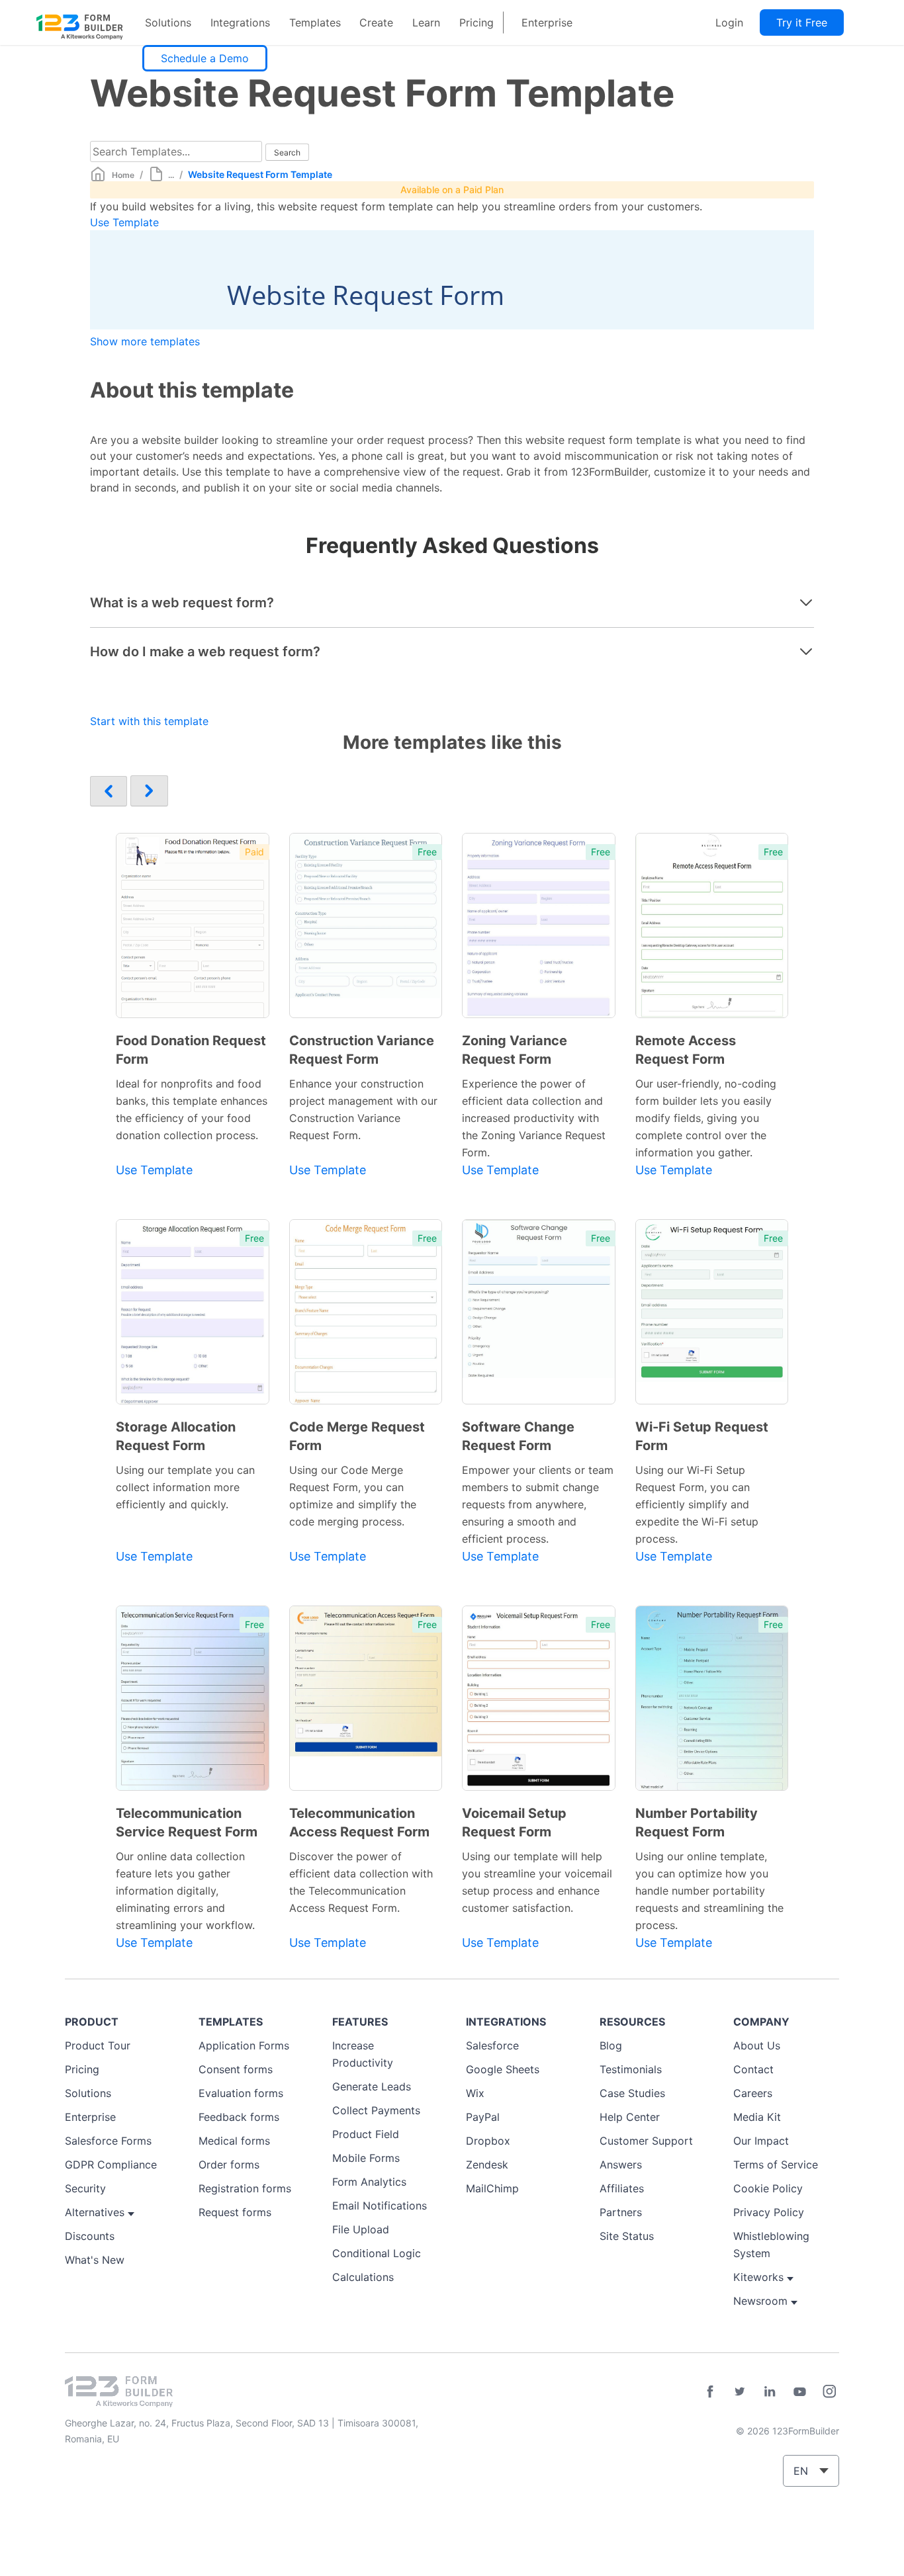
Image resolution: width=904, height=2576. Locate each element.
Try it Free (802, 22)
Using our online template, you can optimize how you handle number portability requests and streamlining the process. (709, 1891)
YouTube (799, 2391)
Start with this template (149, 721)
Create (376, 22)
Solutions (168, 22)
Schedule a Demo (205, 58)
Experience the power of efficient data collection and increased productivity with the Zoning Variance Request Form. (534, 1118)
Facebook (710, 2391)
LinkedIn (770, 2391)
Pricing (476, 22)
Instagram (829, 2391)
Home (123, 175)
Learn (426, 22)
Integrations (240, 22)
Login (729, 22)
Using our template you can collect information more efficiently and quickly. (185, 1487)
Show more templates (145, 341)
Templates (315, 22)
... (171, 175)
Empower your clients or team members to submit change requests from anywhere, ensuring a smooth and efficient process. (538, 1504)
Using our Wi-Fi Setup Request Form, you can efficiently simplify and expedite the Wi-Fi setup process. (697, 1504)
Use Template (124, 222)
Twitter (740, 2391)
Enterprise (547, 22)
